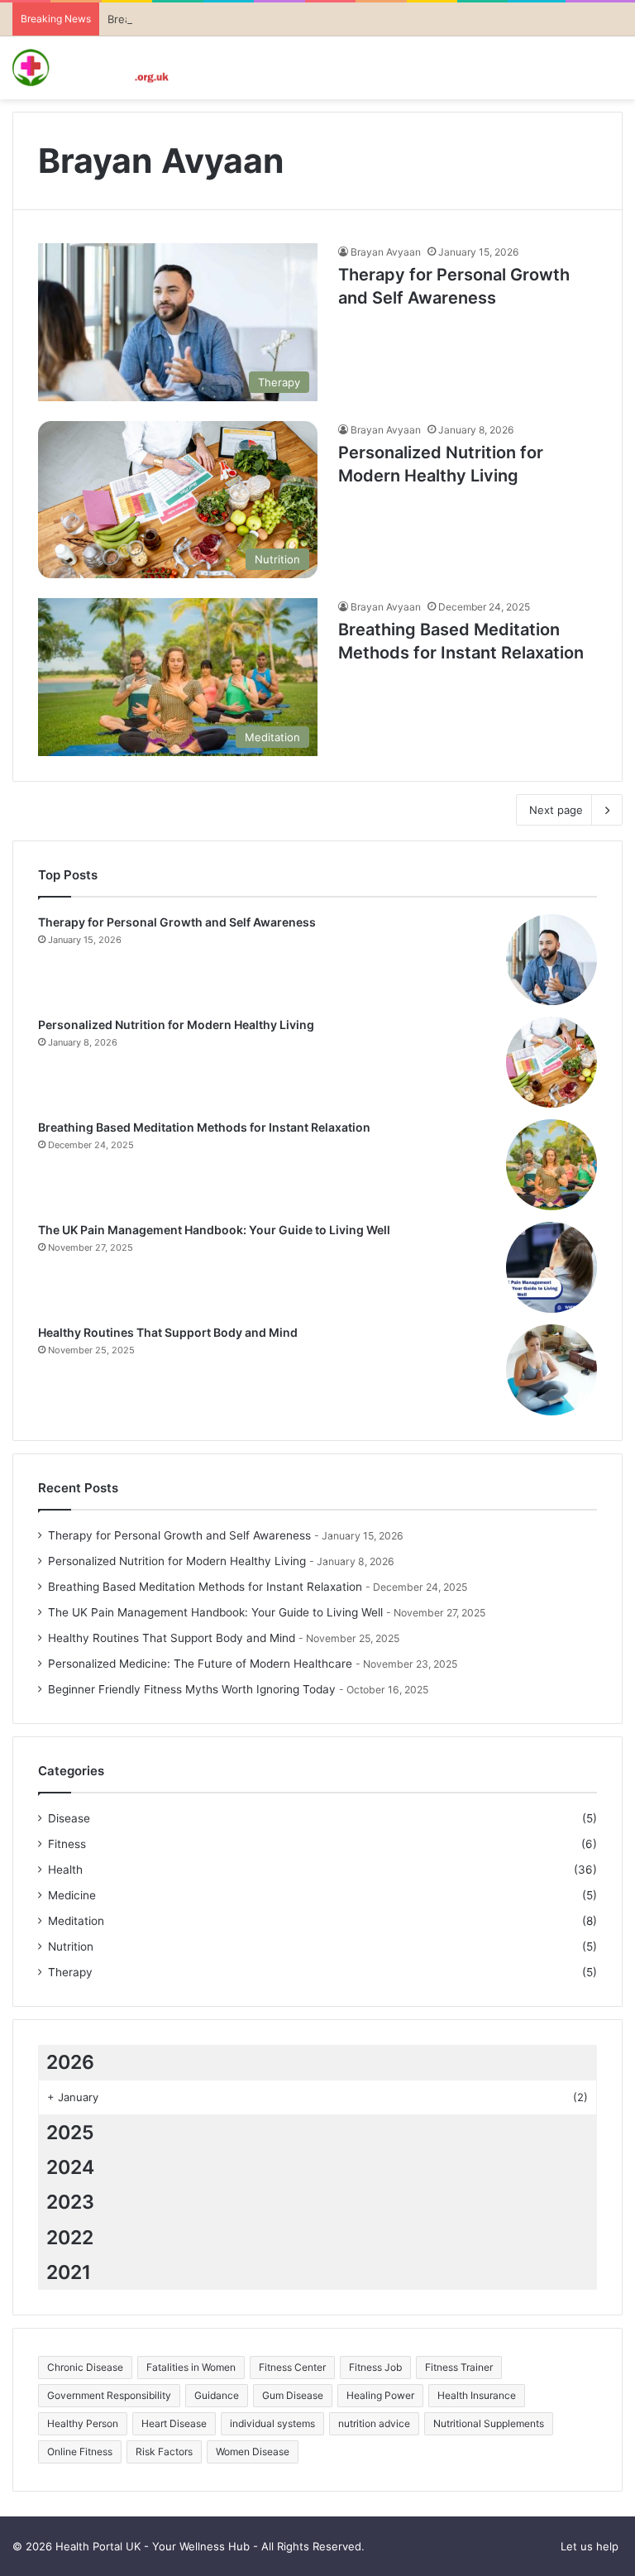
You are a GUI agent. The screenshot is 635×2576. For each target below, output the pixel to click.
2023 (70, 2202)
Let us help (590, 2546)
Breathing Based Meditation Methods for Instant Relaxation (204, 1127)
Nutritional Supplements (489, 2423)
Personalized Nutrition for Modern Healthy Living (176, 1025)
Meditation (76, 1921)
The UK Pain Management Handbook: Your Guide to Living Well (214, 1230)
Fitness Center (292, 2367)
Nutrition (71, 1946)
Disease (69, 1818)
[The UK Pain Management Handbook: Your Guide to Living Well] (551, 1267)
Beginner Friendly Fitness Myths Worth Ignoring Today (192, 1689)
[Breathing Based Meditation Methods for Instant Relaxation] (551, 1165)
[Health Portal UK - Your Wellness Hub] (91, 68)
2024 (70, 2167)
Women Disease (253, 2452)
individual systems (272, 2423)
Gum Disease (293, 2395)
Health (65, 1870)
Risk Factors (164, 2452)
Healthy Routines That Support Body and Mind (168, 1332)
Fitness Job (375, 2367)
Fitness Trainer (459, 2367)
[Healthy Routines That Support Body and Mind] (551, 1370)
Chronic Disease (85, 2367)
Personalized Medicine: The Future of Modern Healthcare (200, 1664)
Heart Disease (174, 2423)
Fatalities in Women (191, 2367)
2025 (70, 2133)
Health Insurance (477, 2395)
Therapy (70, 1972)
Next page (556, 810)
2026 (70, 2062)
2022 (70, 2238)
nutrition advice (374, 2423)
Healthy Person (83, 2423)
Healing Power (380, 2395)
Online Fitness (80, 2452)
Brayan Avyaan (386, 252)
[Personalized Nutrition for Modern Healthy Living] (551, 1062)
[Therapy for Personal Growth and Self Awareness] (551, 960)
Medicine (72, 1895)
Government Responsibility (109, 2395)
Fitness (67, 1844)
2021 (69, 2272)
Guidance (217, 2395)
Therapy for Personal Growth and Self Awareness (177, 922)
